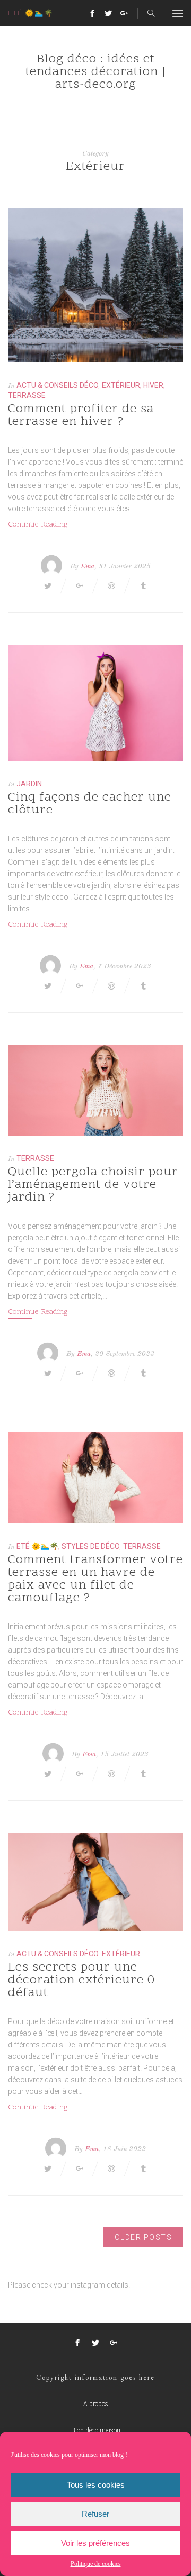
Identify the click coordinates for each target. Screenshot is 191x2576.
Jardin (29, 784)
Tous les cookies (96, 2485)
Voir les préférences (95, 2543)
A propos (96, 2404)
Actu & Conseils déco (58, 385)
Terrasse (27, 395)
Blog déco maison (96, 2430)
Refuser (95, 2514)
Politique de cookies (96, 2564)
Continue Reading (38, 525)
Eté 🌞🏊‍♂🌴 (37, 1546)
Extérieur (121, 385)
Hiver (153, 385)
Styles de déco (91, 1546)
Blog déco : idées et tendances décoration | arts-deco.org (96, 72)
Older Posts (144, 2237)
